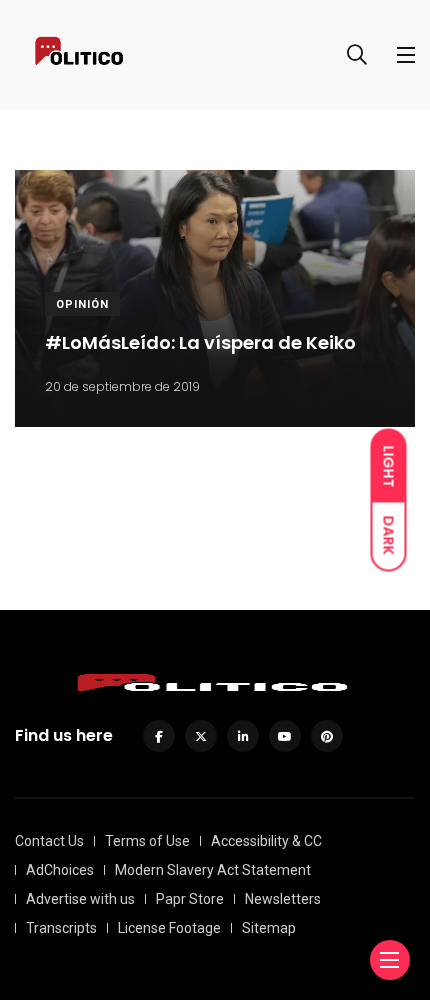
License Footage (169, 928)
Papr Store (190, 899)
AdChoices (60, 870)
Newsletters (283, 899)
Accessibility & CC (266, 841)
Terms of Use (147, 841)
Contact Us (49, 841)
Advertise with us (80, 899)
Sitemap (269, 928)
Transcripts (61, 928)
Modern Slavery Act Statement (213, 870)
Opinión (82, 304)
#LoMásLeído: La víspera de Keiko (200, 343)
